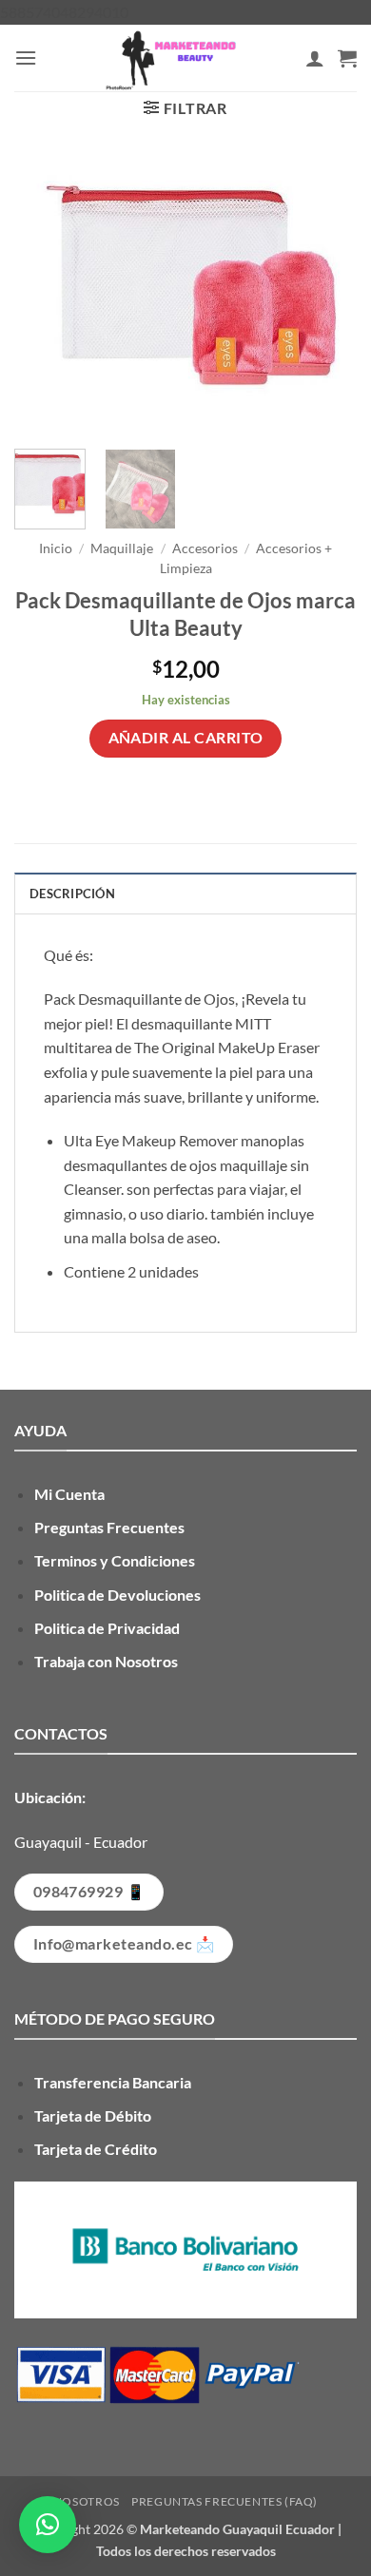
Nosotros (87, 2501)
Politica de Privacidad (107, 1628)
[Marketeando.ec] (171, 58)
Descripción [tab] (72, 894)
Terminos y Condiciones (115, 1560)
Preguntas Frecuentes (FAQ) (225, 2501)
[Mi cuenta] (315, 58)
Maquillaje (122, 548)
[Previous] (45, 296)
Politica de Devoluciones (117, 1595)
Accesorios (205, 548)
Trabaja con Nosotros (106, 1661)
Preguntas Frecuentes (109, 1527)
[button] (26, 58)
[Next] (326, 296)
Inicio (56, 548)
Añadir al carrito (186, 738)
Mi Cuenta (69, 1494)
